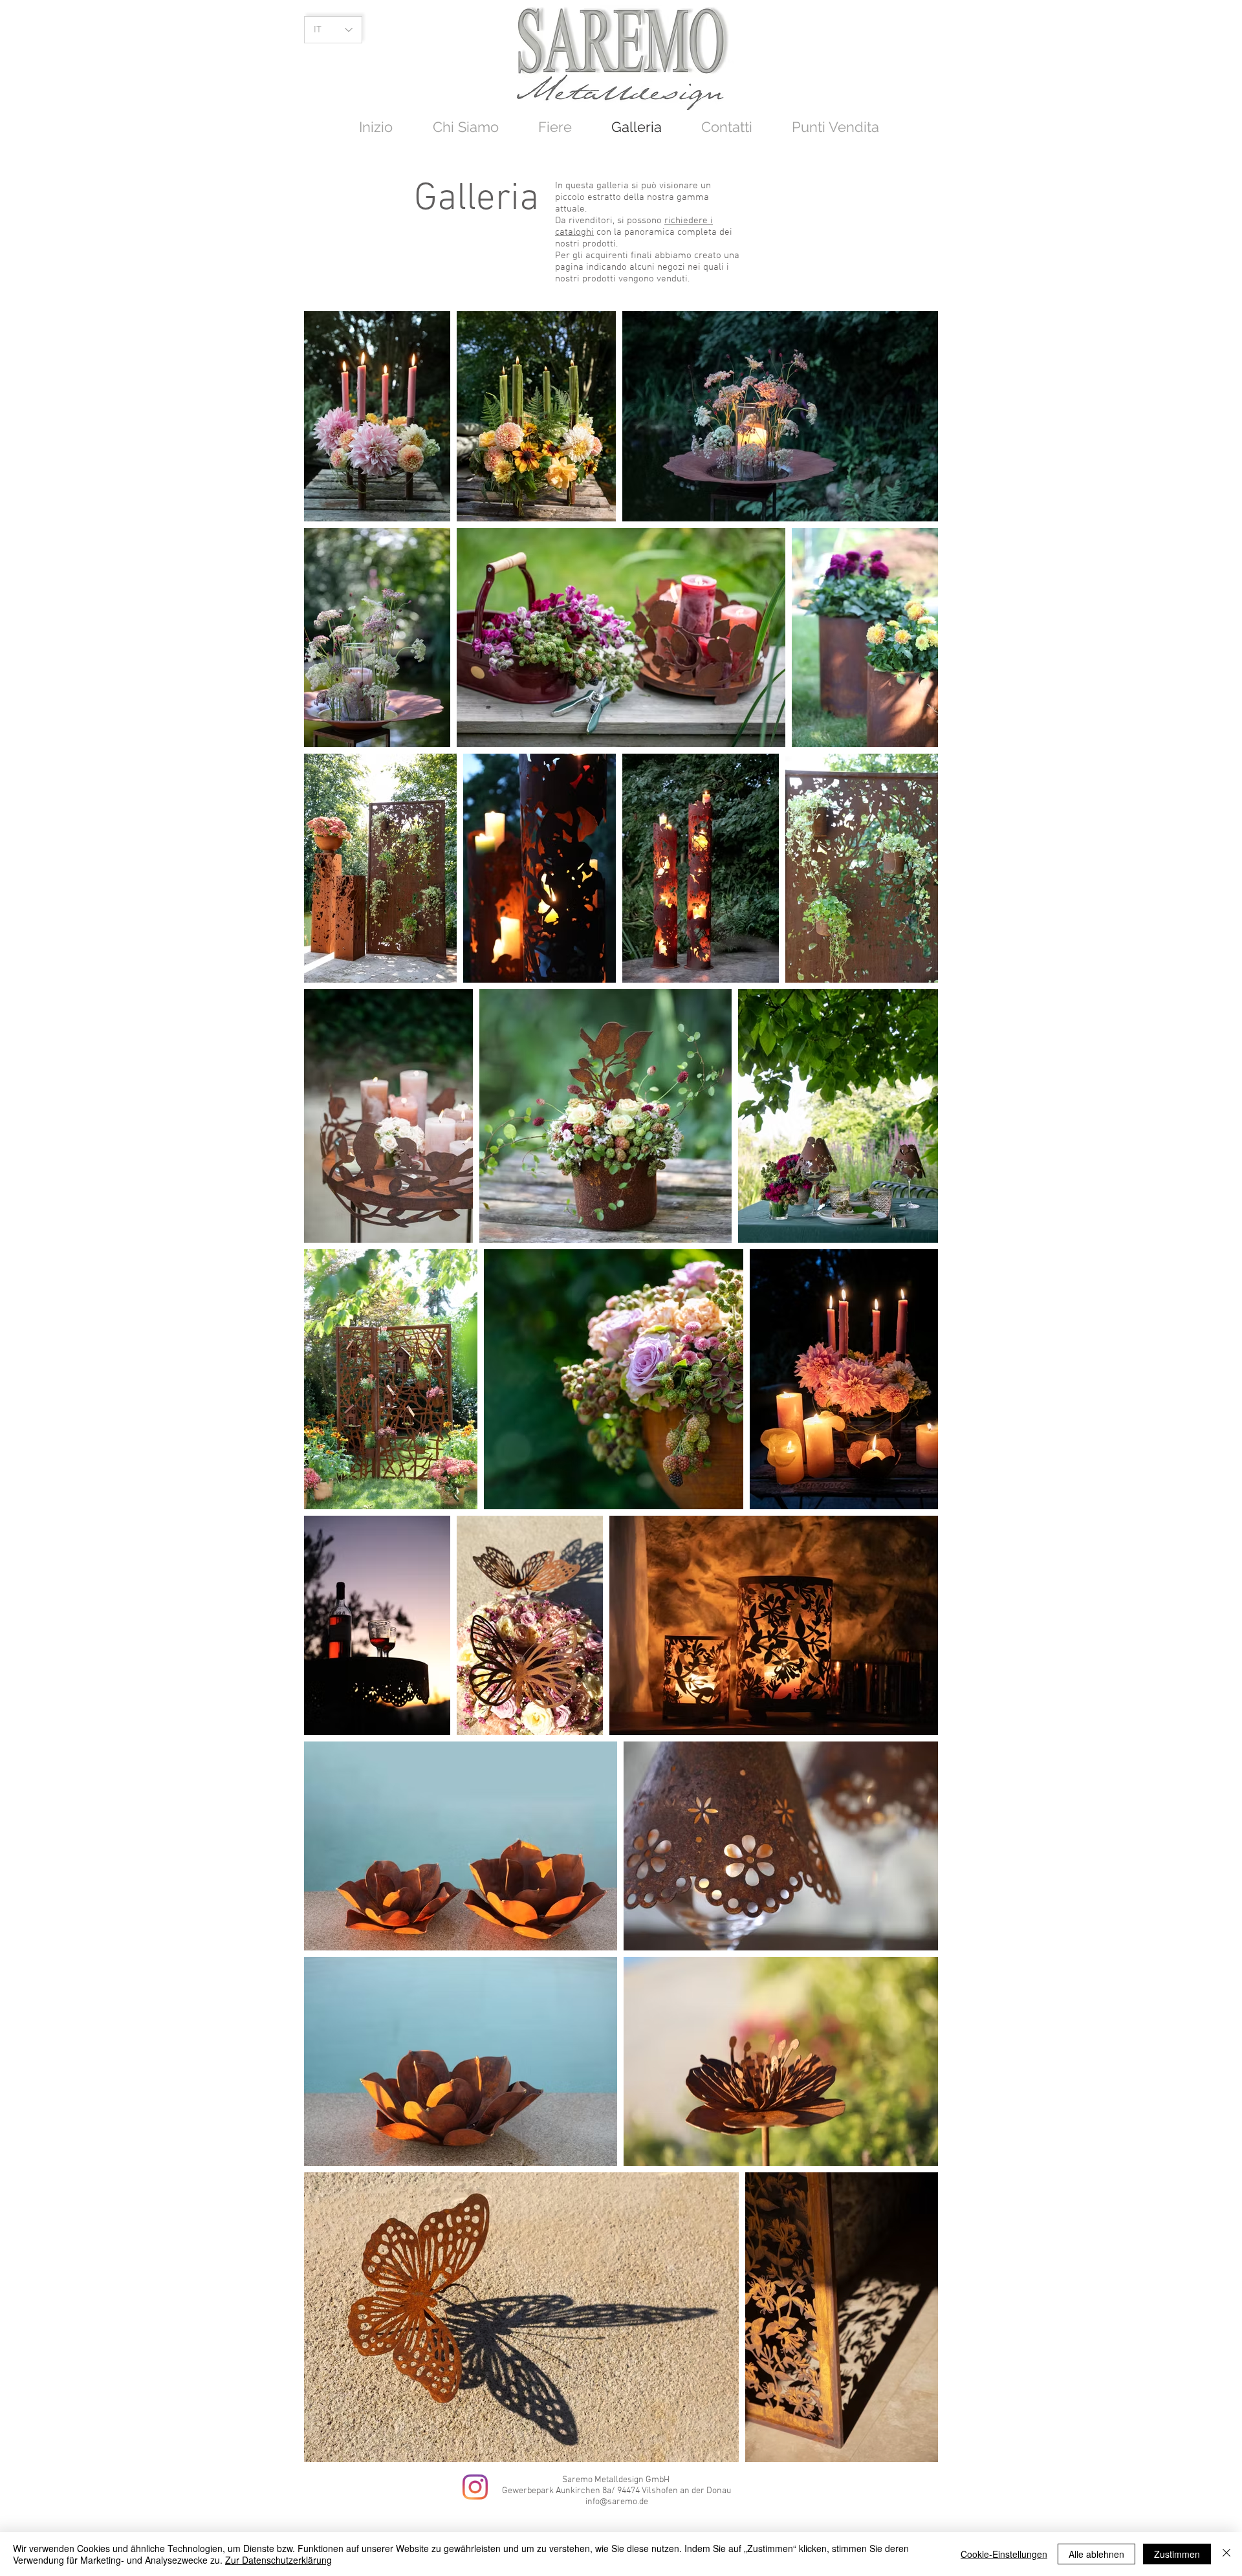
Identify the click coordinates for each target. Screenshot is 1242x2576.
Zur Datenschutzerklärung (278, 2560)
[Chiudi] (1226, 2554)
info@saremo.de (617, 2502)
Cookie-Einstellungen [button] (1004, 2554)
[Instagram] (475, 2487)
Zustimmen (1177, 2554)
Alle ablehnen (1096, 2554)
